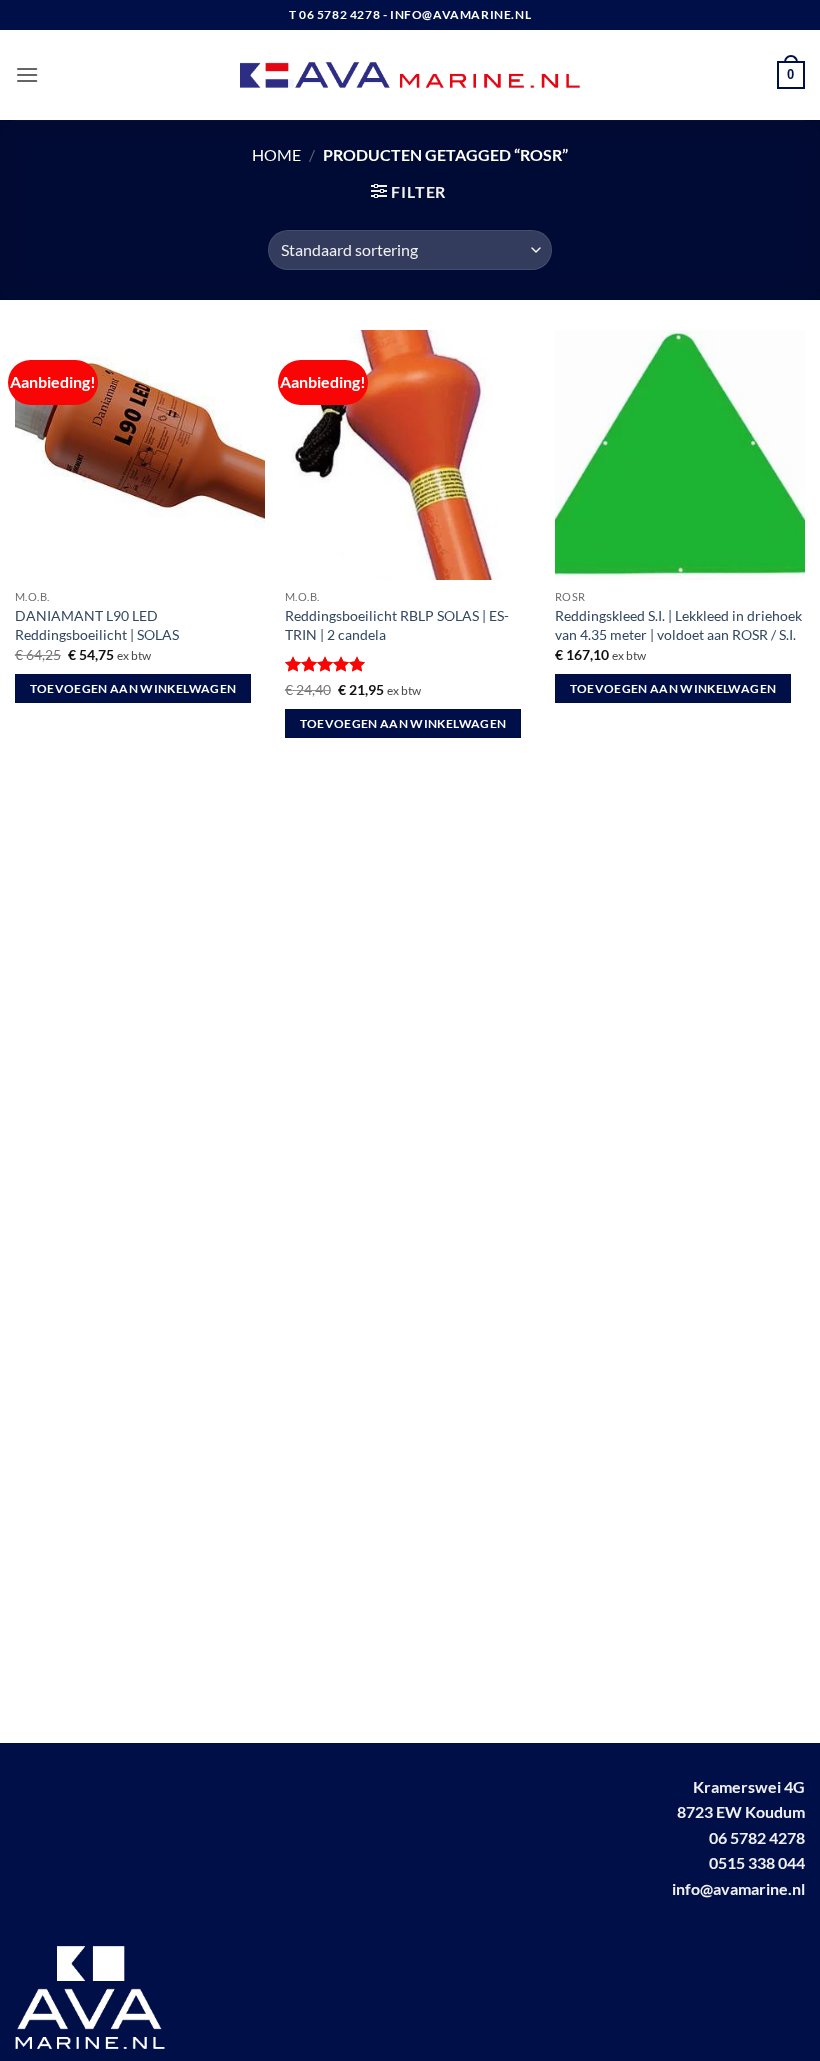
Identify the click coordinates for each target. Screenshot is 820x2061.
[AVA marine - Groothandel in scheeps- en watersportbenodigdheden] (410, 75)
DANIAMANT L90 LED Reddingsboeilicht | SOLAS (97, 625)
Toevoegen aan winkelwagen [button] (133, 688)
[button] (27, 74)
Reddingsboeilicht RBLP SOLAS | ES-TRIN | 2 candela (397, 625)
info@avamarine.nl (738, 1888)
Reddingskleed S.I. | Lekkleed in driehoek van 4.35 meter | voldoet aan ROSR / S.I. (678, 625)
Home (276, 154)
